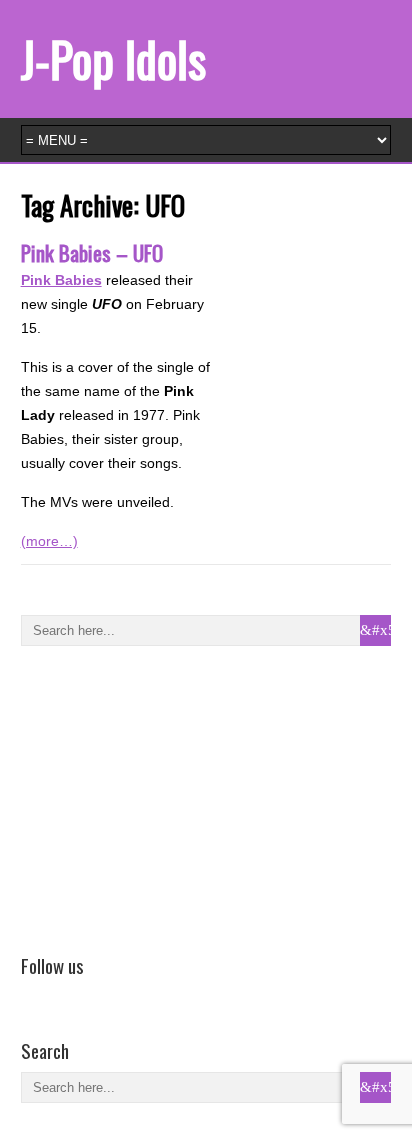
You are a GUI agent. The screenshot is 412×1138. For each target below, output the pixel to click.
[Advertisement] (171, 796)
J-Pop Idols (113, 58)
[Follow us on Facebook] (33, 994)
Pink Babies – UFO (92, 252)
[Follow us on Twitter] (62, 994)
